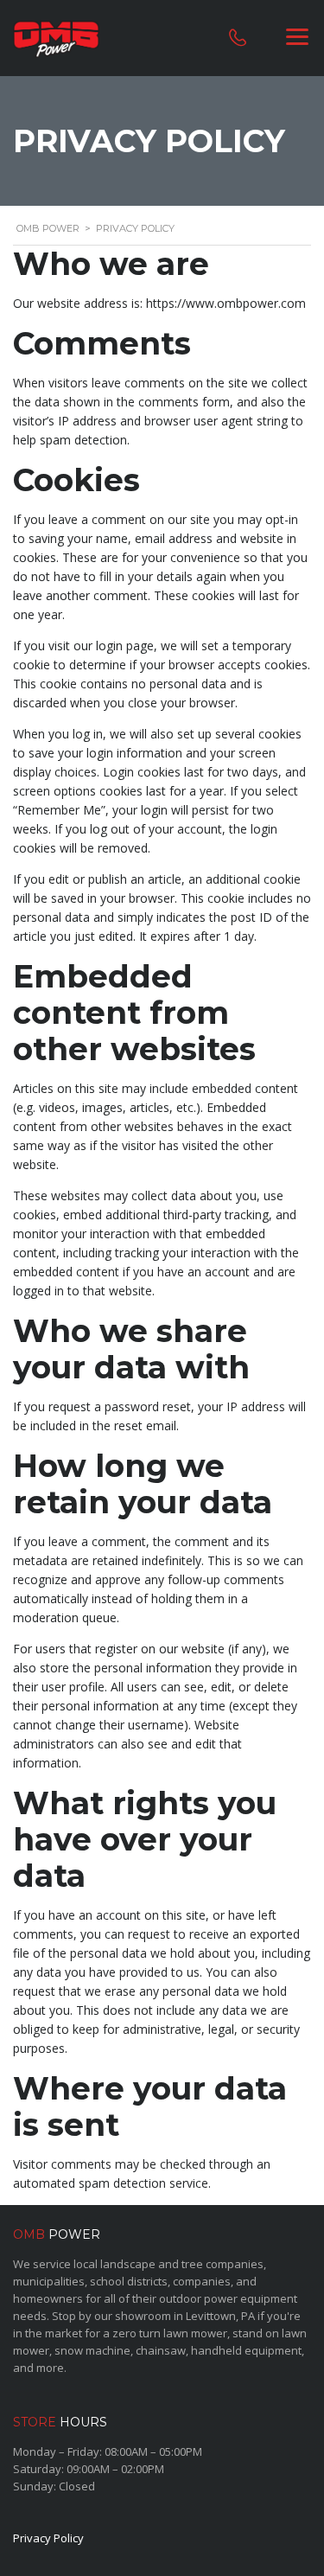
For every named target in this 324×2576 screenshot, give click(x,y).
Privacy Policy (48, 2538)
